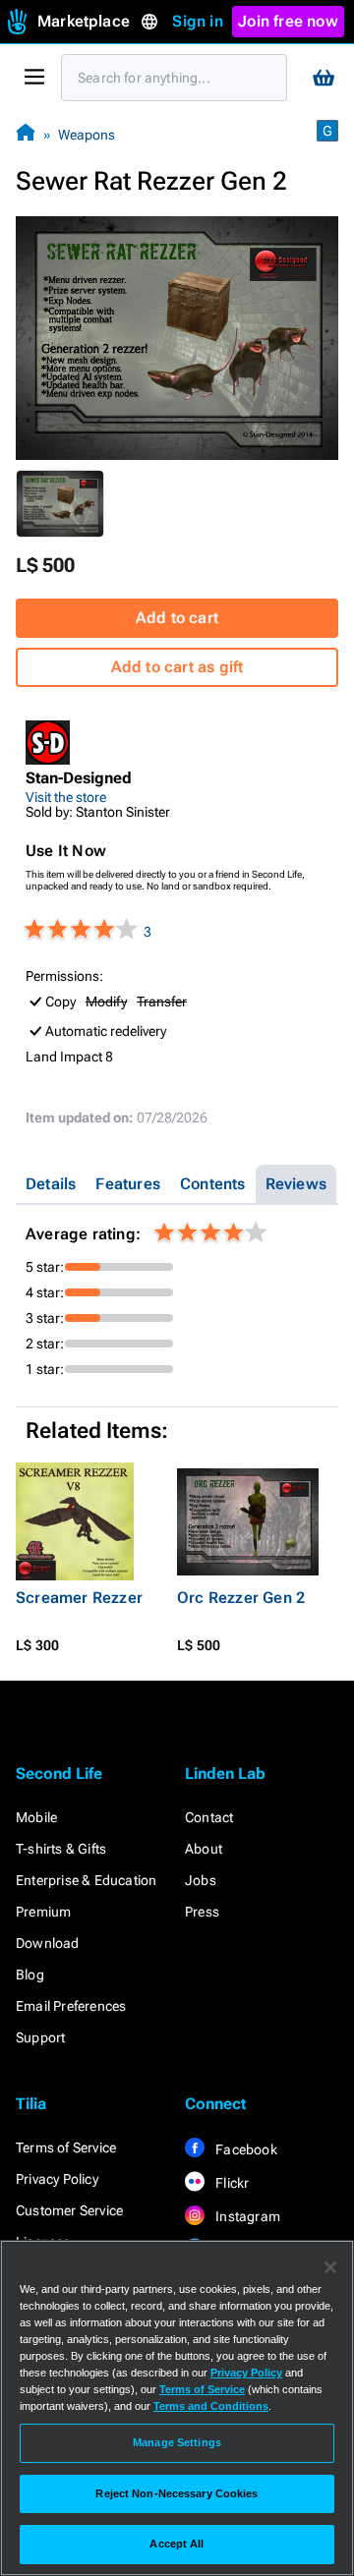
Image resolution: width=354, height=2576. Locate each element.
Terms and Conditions (211, 2406)
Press (202, 1912)
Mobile (36, 1817)
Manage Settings (177, 2442)
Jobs (201, 1880)
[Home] (26, 134)
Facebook (245, 2149)
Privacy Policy (57, 2179)
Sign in (197, 21)
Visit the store (66, 797)
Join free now (288, 21)
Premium (43, 1912)
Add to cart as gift (177, 667)
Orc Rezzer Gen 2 (241, 1598)
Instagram (246, 2216)
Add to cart (177, 618)
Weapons (87, 135)
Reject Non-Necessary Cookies (177, 2493)
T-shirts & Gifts (61, 1849)
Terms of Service (66, 2147)
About (204, 1849)
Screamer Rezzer (79, 1598)
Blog (30, 1975)
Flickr (231, 2183)
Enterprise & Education (86, 1880)
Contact (209, 1817)
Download (48, 1943)
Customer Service (69, 2210)
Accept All (177, 2544)
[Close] (330, 2267)
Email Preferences (71, 2006)
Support (40, 2037)
